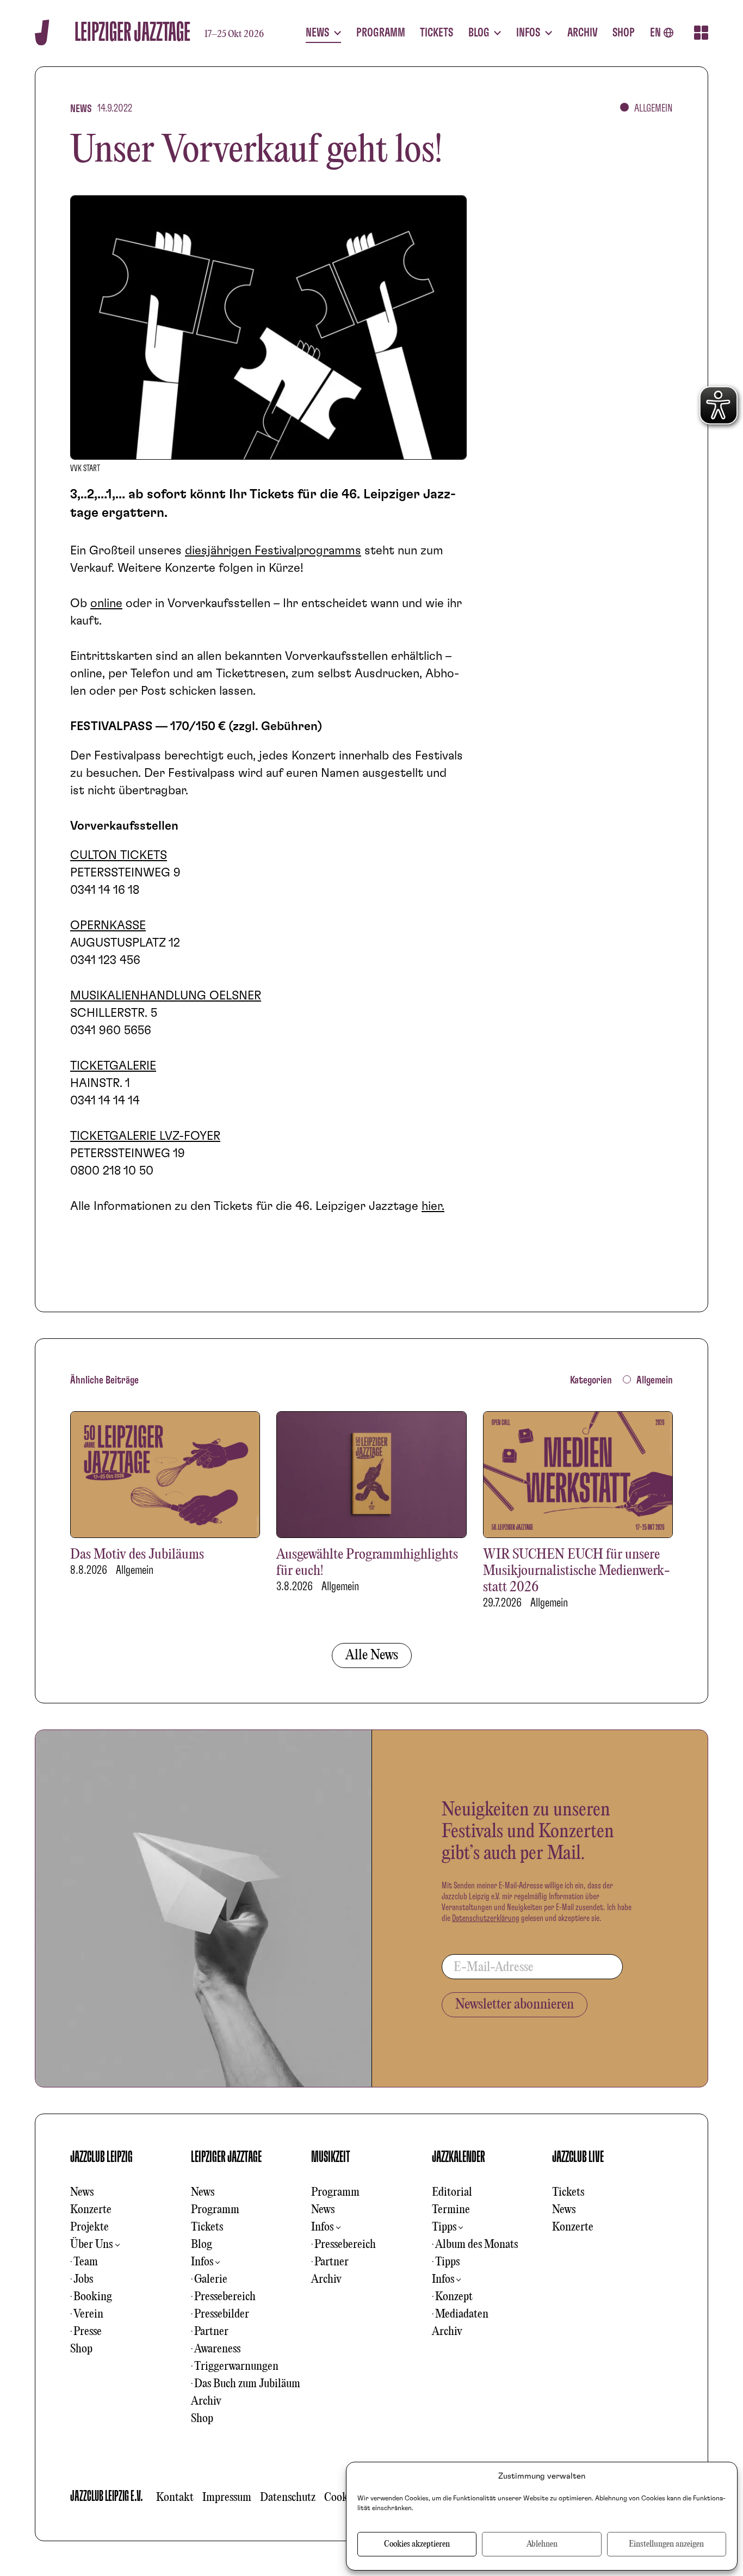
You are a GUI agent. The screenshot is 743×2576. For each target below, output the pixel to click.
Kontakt (175, 2498)
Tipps (444, 2227)
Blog (202, 2245)
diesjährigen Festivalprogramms (273, 551)
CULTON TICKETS (119, 855)
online (106, 603)
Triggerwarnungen (236, 2367)
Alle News (372, 1655)
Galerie (211, 2280)
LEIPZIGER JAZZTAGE (226, 2157)
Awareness (217, 2349)
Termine (451, 2210)
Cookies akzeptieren (417, 2544)
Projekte (89, 2227)
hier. (433, 1206)
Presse (88, 2332)
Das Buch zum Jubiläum (247, 2384)
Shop (81, 2349)
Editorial (452, 2192)
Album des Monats (476, 2245)
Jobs (83, 2280)
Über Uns (91, 2245)
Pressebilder (222, 2314)
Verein (88, 2314)
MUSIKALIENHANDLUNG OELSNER (166, 996)
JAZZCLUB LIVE (578, 2157)
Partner (211, 2332)
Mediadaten (462, 2314)
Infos (202, 2262)
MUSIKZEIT (331, 2157)
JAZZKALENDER (459, 2157)
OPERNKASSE (108, 925)
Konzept (454, 2297)
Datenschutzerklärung (486, 1918)
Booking (93, 2297)
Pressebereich (225, 2297)
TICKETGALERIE (113, 1066)
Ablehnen (542, 2544)
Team (86, 2262)
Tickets (207, 2227)
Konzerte (91, 2210)
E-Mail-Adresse (494, 1968)
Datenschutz (288, 2498)
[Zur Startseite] (42, 32)
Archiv (206, 2401)
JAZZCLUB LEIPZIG (101, 2157)
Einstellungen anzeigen (666, 2544)
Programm (215, 2210)
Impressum (227, 2498)
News (82, 2192)
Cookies (342, 2498)
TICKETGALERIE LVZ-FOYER (145, 1136)
